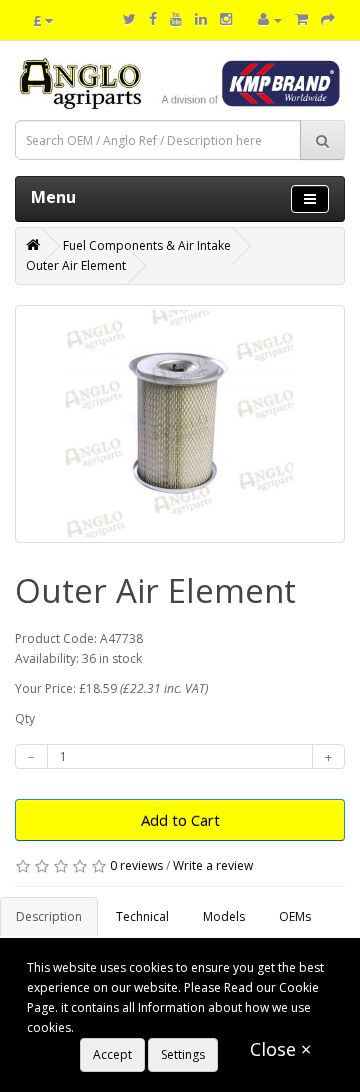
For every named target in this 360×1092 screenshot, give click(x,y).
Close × (280, 1049)
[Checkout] (328, 19)
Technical (142, 916)
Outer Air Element (76, 265)
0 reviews (136, 865)
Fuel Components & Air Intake (147, 245)
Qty (25, 718)
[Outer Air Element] (180, 424)
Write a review (213, 865)
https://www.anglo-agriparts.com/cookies (194, 1027)
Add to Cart (180, 820)
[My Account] (270, 19)
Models (224, 916)
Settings (183, 1054)
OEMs (295, 916)
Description (49, 916)
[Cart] (301, 19)
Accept (112, 1054)
